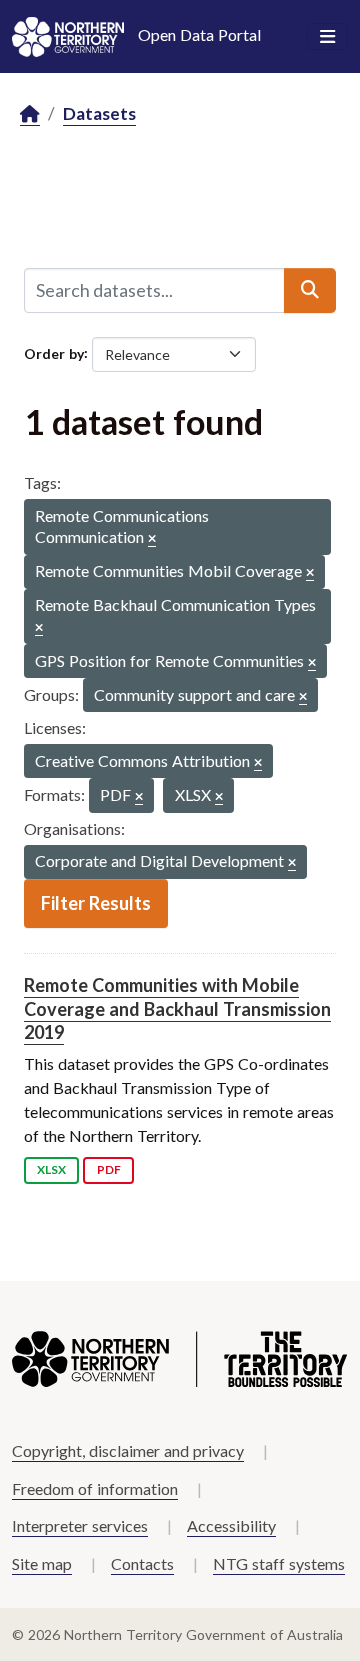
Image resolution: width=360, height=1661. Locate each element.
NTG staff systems (279, 1563)
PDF (109, 1169)
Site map (42, 1563)
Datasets (99, 113)
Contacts (142, 1563)
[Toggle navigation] (327, 37)
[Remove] (152, 539)
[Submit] (310, 290)
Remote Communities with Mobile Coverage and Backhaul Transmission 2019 (177, 1008)
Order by (54, 352)
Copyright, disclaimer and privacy (128, 1450)
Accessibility (231, 1525)
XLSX (51, 1169)
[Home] (30, 114)
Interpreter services (80, 1525)
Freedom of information (95, 1488)
